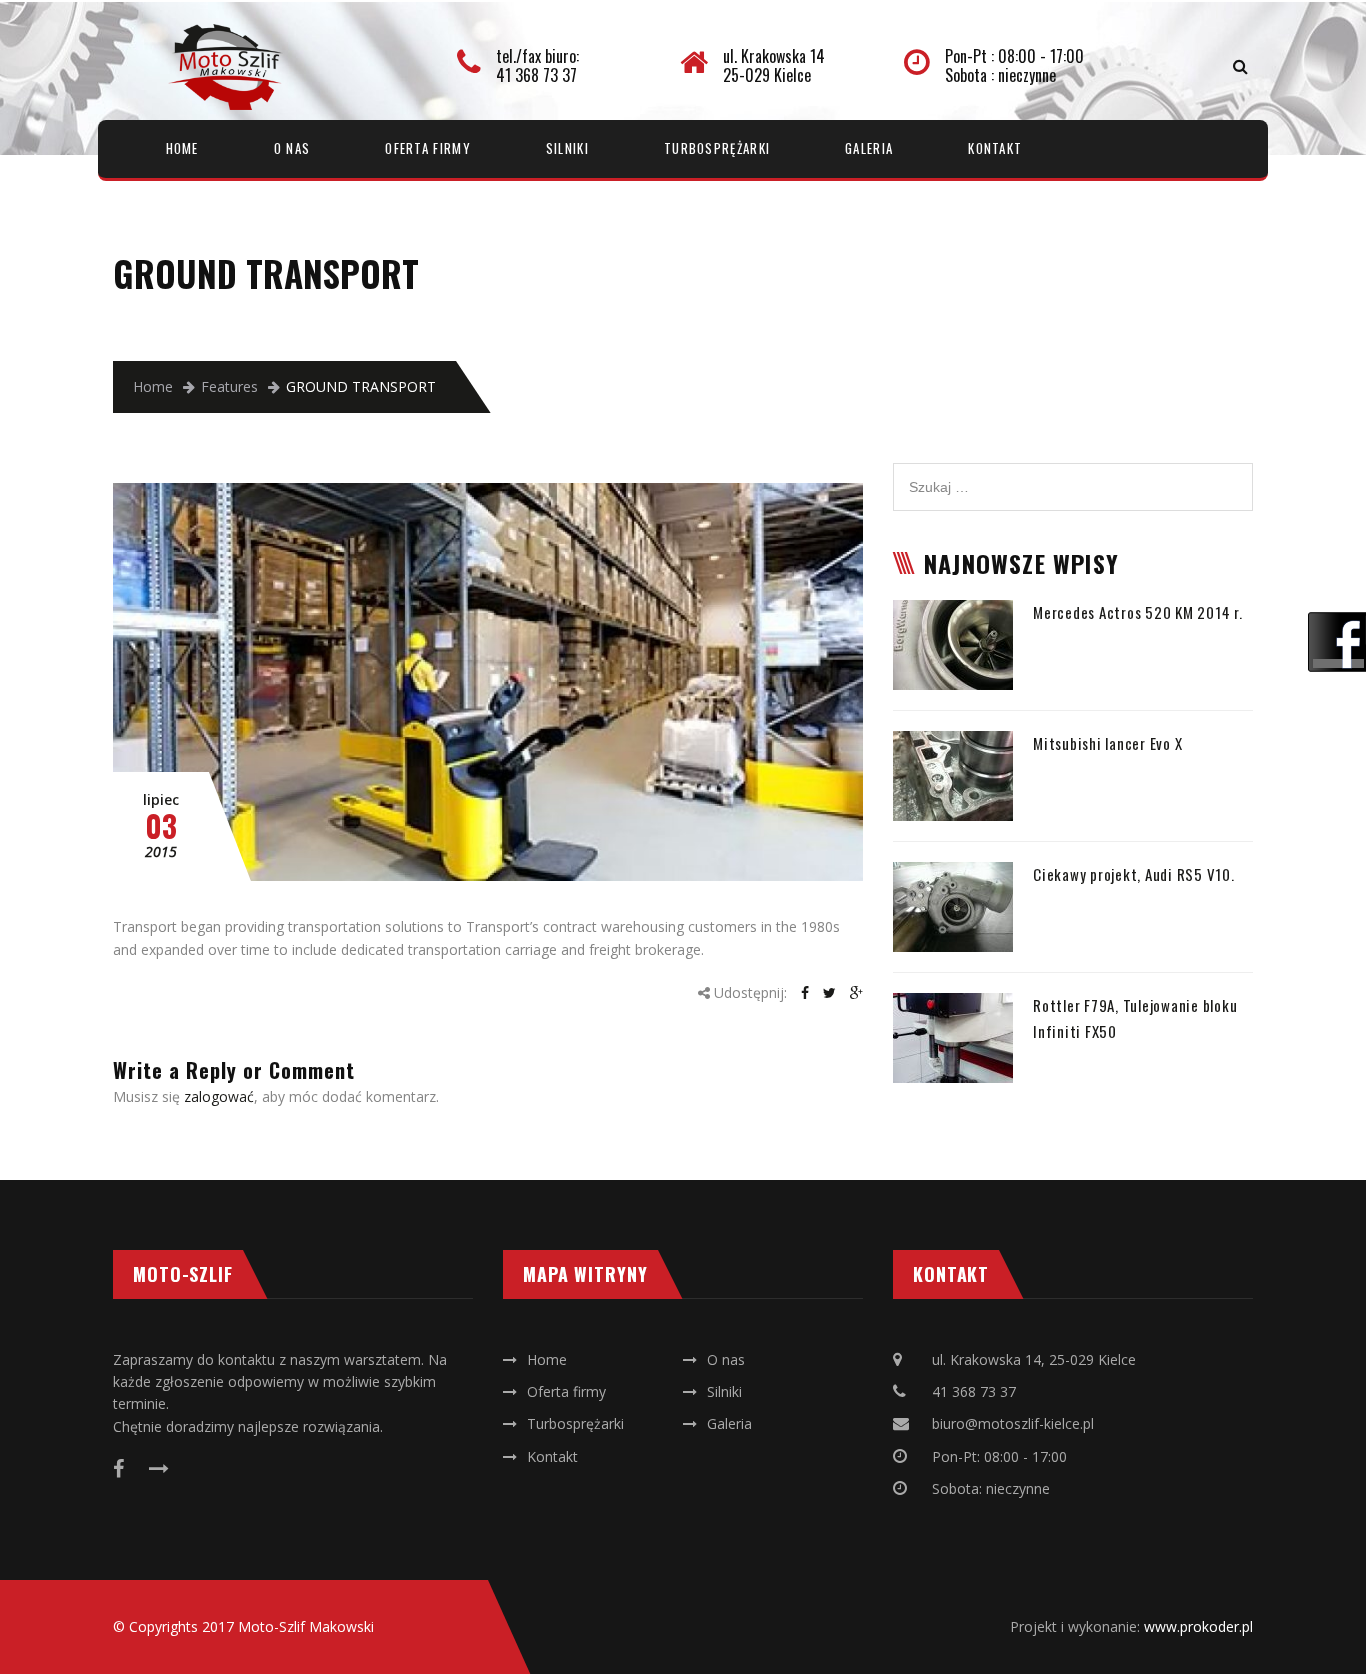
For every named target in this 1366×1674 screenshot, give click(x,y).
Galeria (869, 148)
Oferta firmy (428, 148)
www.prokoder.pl (1198, 1626)
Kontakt (995, 148)
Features (229, 386)
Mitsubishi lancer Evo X (1107, 743)
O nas (292, 148)
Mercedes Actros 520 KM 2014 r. (1138, 612)
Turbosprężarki (717, 148)
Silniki (567, 148)
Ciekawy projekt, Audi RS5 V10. (1134, 874)
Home (182, 148)
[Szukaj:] (1073, 473)
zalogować (219, 1096)
